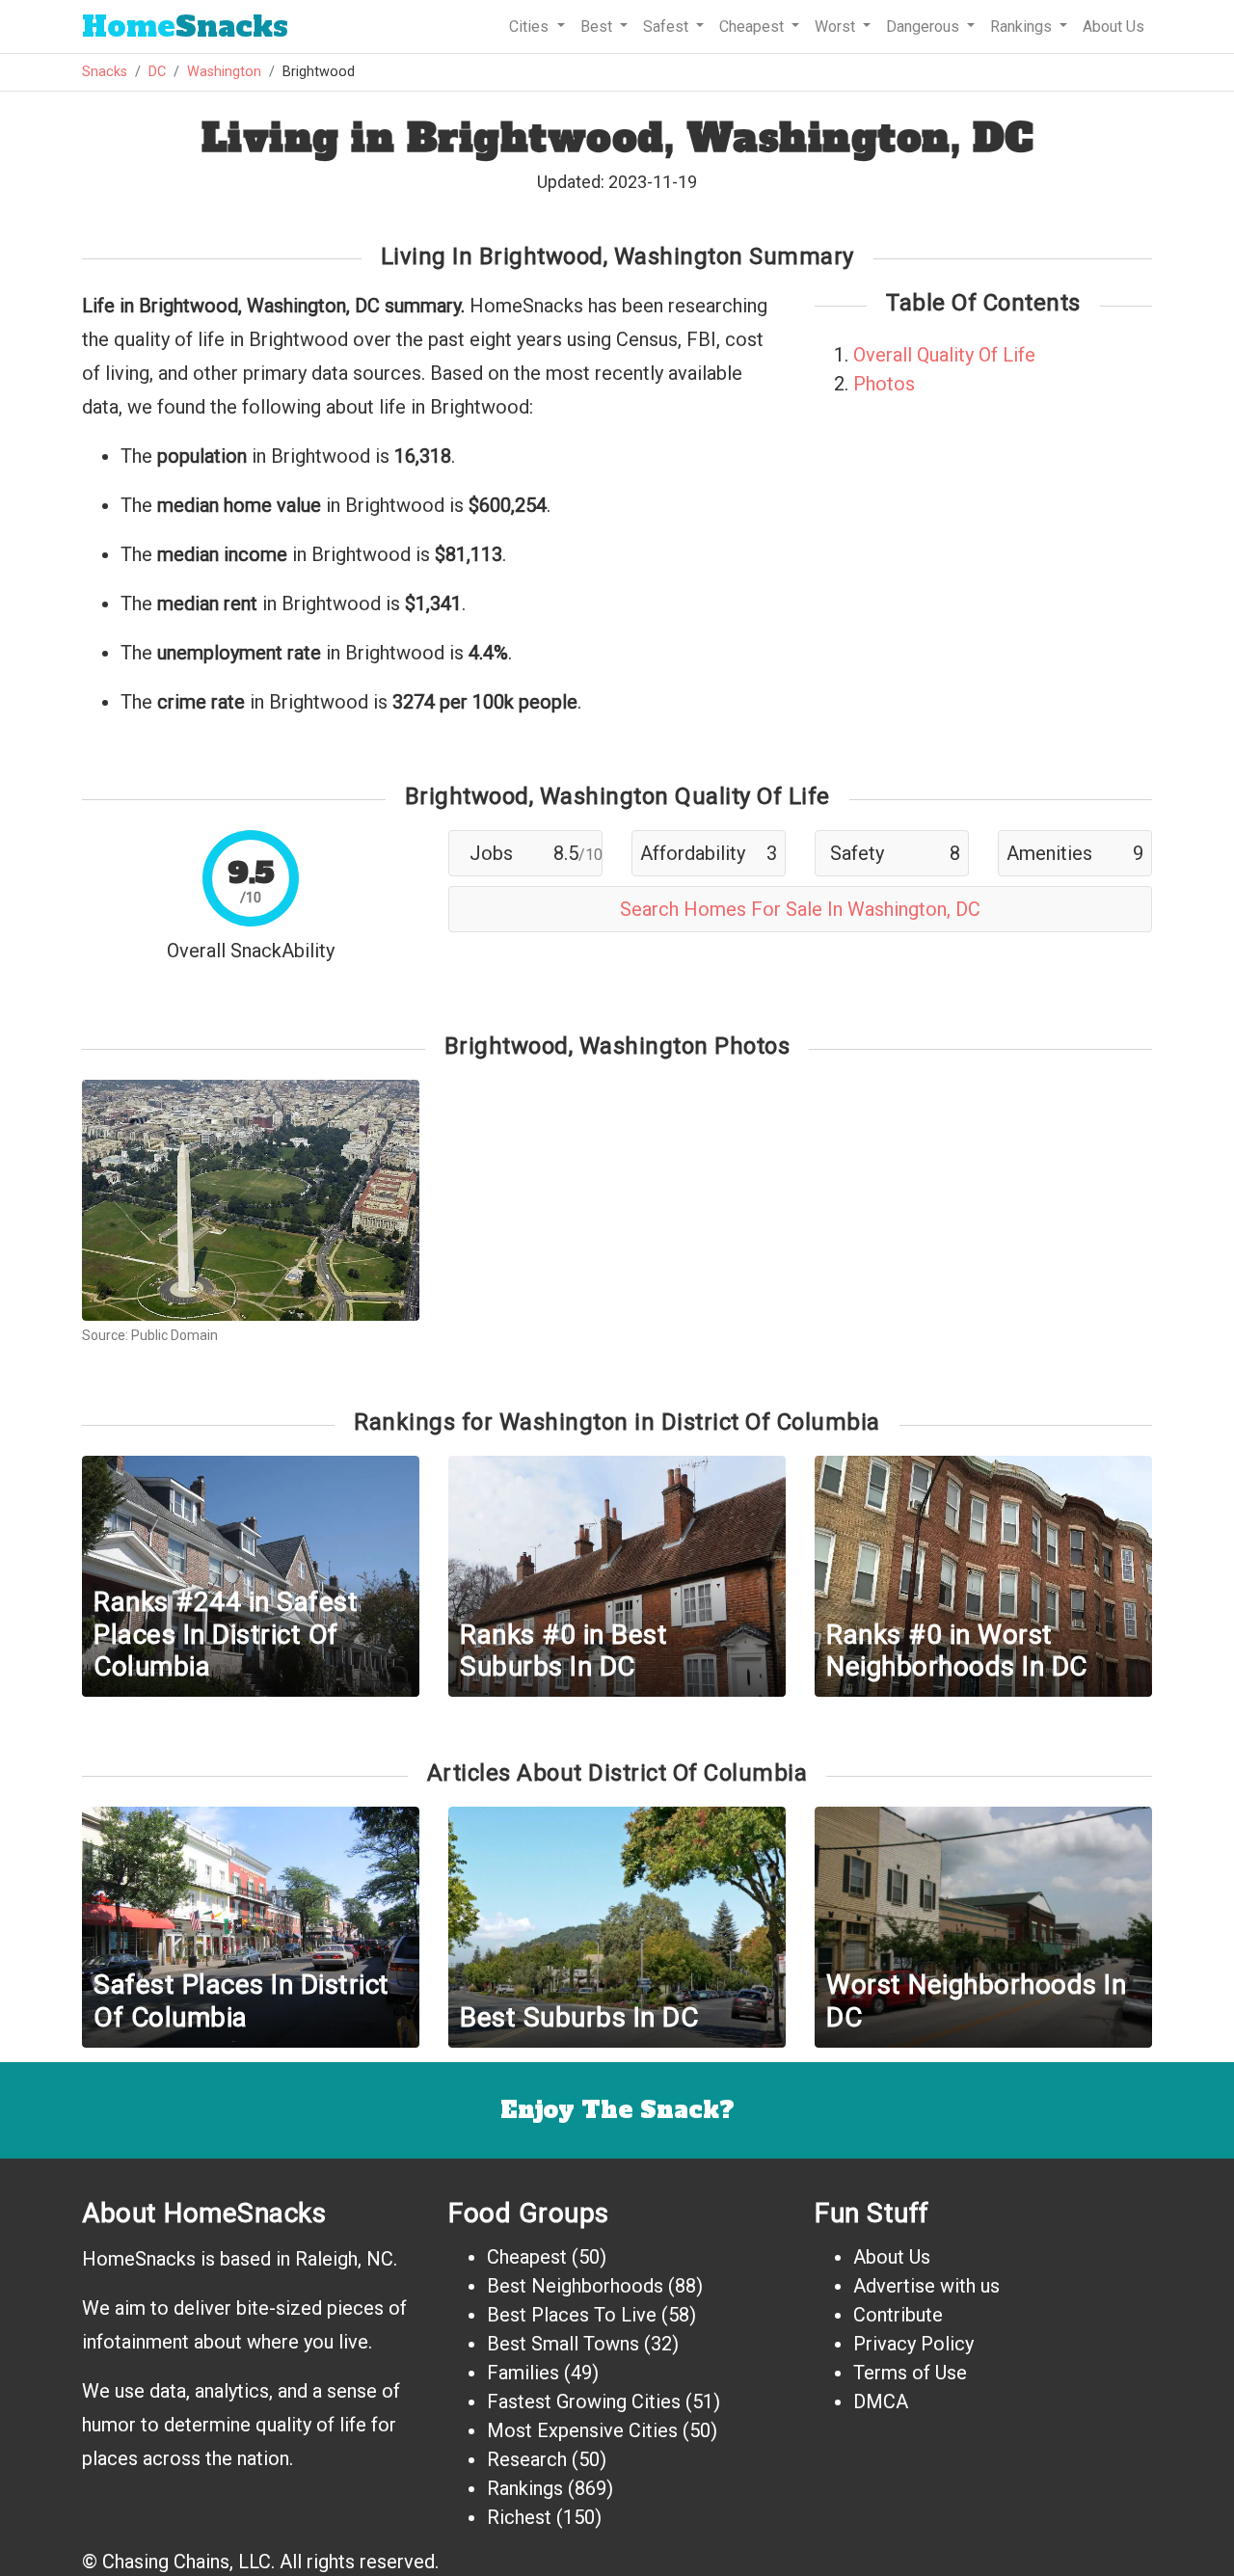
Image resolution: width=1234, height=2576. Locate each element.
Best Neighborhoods (575, 2286)
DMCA (881, 2402)
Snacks (185, 27)
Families (523, 2373)
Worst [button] (837, 27)
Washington (224, 72)
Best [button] (598, 27)
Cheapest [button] (753, 27)
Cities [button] (531, 27)
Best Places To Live (572, 2315)
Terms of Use (910, 2373)
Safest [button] (668, 27)
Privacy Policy (913, 2344)
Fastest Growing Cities (584, 2402)
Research (527, 2459)
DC (157, 72)
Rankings (525, 2488)
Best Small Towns (563, 2344)
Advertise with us (926, 2286)
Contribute (898, 2315)
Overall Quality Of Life (944, 355)
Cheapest (527, 2257)
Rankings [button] (1023, 27)
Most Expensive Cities (582, 2430)
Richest (519, 2517)
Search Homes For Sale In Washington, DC (800, 909)
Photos (884, 384)
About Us (1113, 27)
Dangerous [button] (925, 27)
